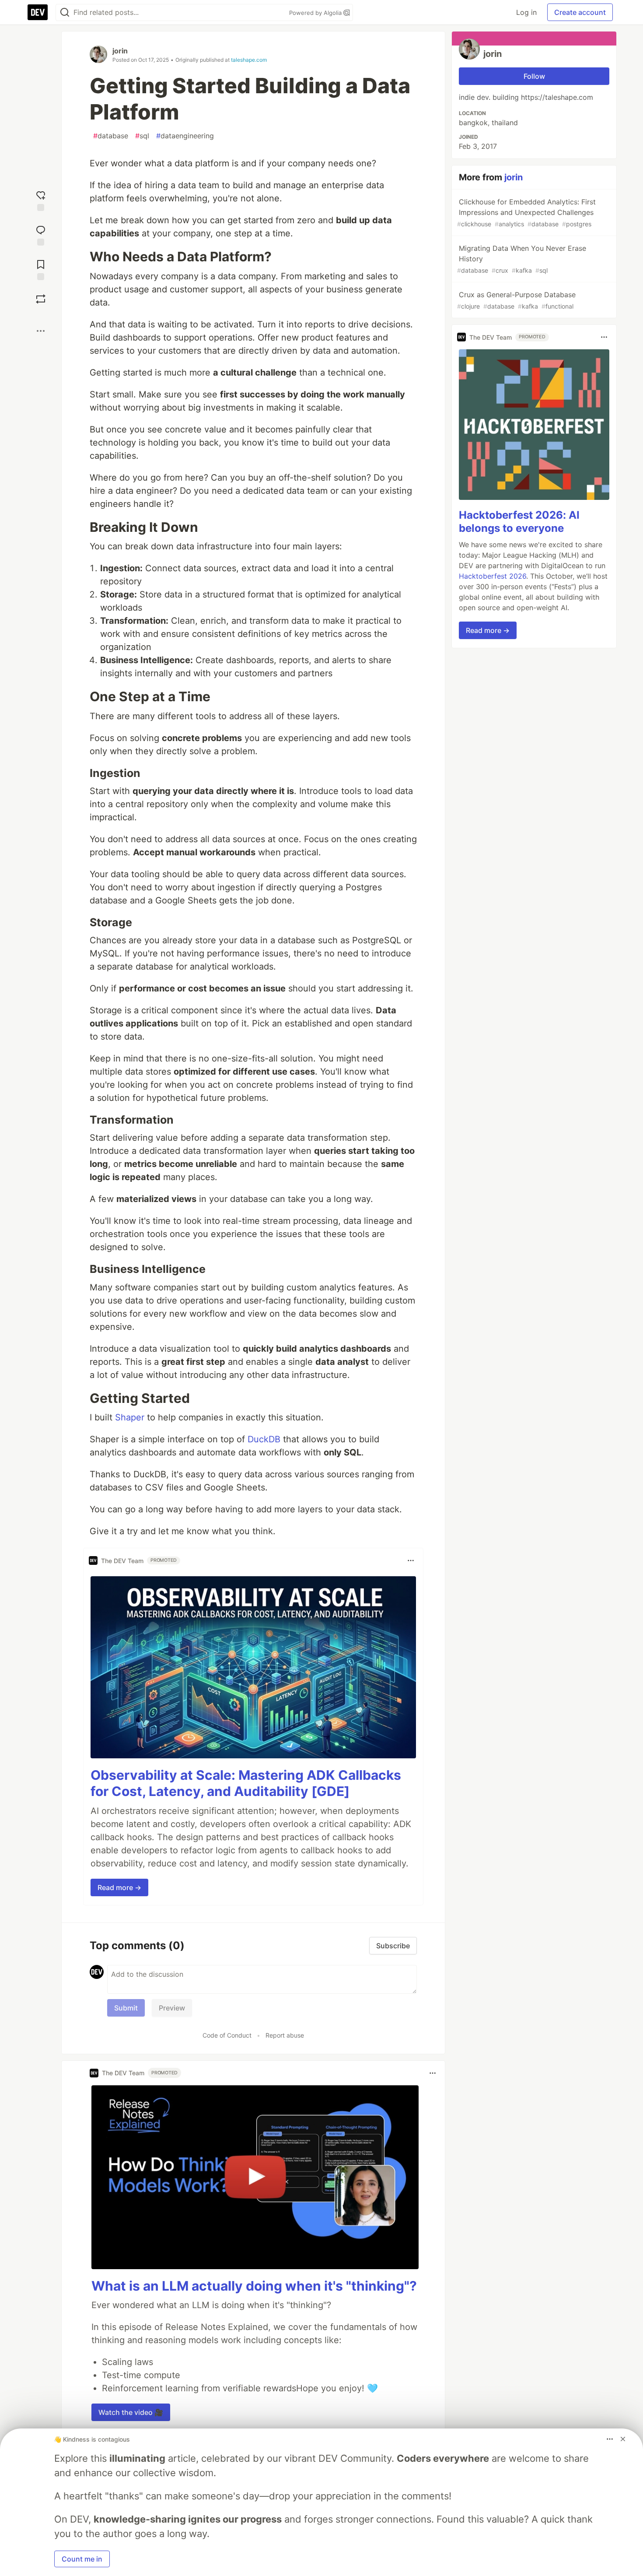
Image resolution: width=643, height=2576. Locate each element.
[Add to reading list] (41, 269)
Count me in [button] (82, 2559)
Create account (580, 12)
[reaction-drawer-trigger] (41, 200)
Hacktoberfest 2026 (493, 576)
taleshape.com (249, 60)
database (111, 136)
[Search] (65, 12)
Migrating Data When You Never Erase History (522, 259)
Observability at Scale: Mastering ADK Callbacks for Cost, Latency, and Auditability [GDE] (246, 1783)
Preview (172, 2008)
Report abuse (285, 2035)
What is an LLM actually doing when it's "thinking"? (254, 2286)
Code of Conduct (227, 2035)
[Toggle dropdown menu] (411, 1560)
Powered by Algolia (316, 13)
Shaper (130, 1417)
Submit (126, 2008)
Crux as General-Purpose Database (516, 300)
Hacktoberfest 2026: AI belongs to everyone (519, 522)
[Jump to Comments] (41, 234)
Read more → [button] (119, 1887)
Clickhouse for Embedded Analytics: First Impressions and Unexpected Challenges (526, 213)
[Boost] (41, 299)
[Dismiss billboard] (623, 2439)
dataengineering (185, 136)
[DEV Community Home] (38, 12)
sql (142, 136)
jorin (120, 51)
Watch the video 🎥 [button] (131, 2412)
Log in (526, 12)
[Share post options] (41, 331)
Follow (534, 76)
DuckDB (264, 1439)
